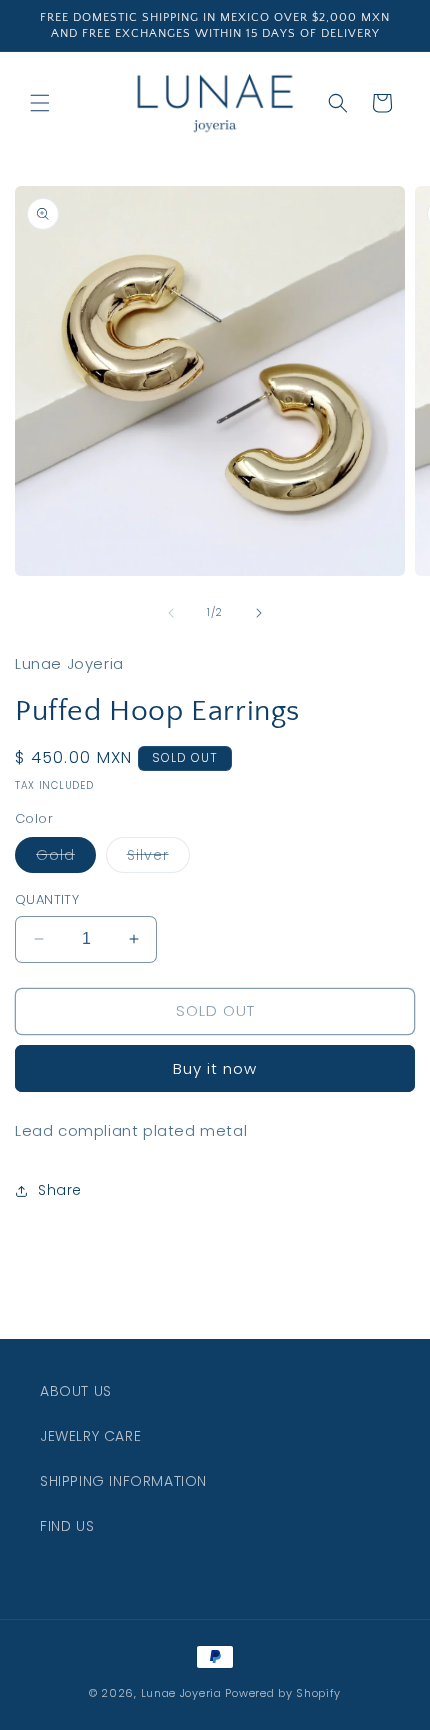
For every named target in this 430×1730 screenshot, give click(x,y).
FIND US (67, 1526)
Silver (158, 858)
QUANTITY (47, 899)
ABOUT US (76, 1391)
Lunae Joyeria (181, 1693)
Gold (66, 858)
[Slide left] (171, 613)
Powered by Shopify (283, 1693)
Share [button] (60, 1190)
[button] (40, 103)
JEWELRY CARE (90, 1436)
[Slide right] (259, 613)
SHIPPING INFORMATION (123, 1481)
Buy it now (215, 1068)
